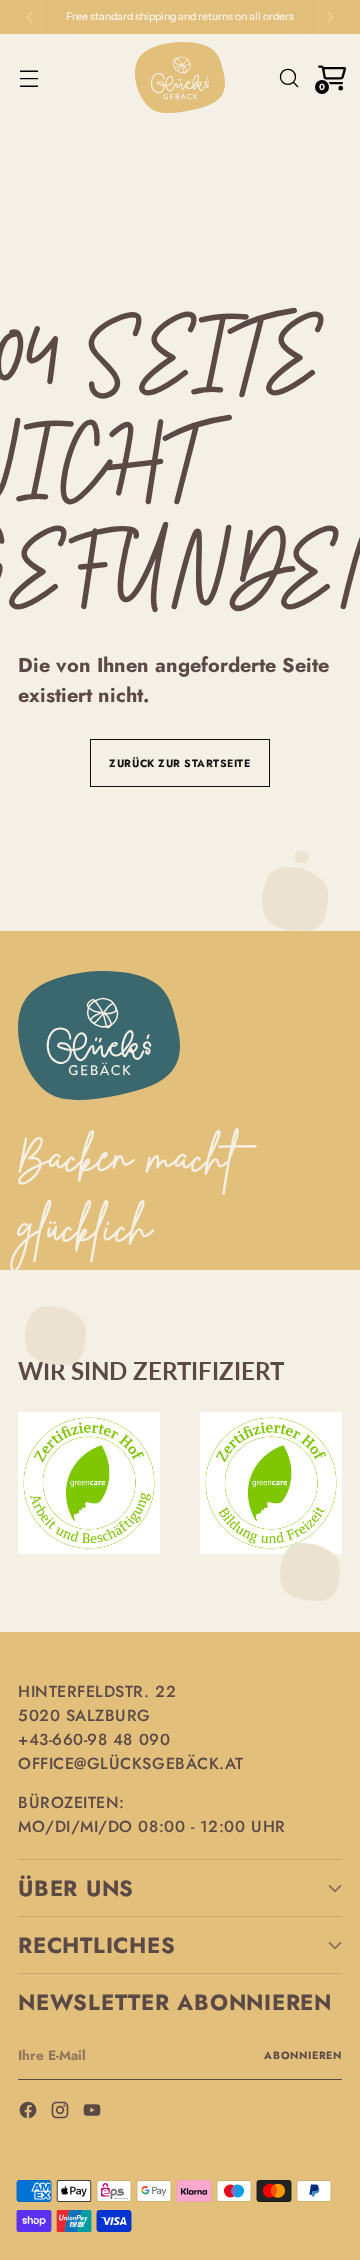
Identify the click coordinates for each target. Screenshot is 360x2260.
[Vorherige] (30, 17)
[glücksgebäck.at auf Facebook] (30, 2112)
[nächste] (330, 17)
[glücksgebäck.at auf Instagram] (62, 2112)
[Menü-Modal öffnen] (28, 77)
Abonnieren (303, 2055)
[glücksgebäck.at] (180, 77)
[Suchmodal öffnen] (288, 77)
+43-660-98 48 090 (94, 1739)
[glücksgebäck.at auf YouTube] (94, 2112)
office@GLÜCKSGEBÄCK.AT (131, 1763)
